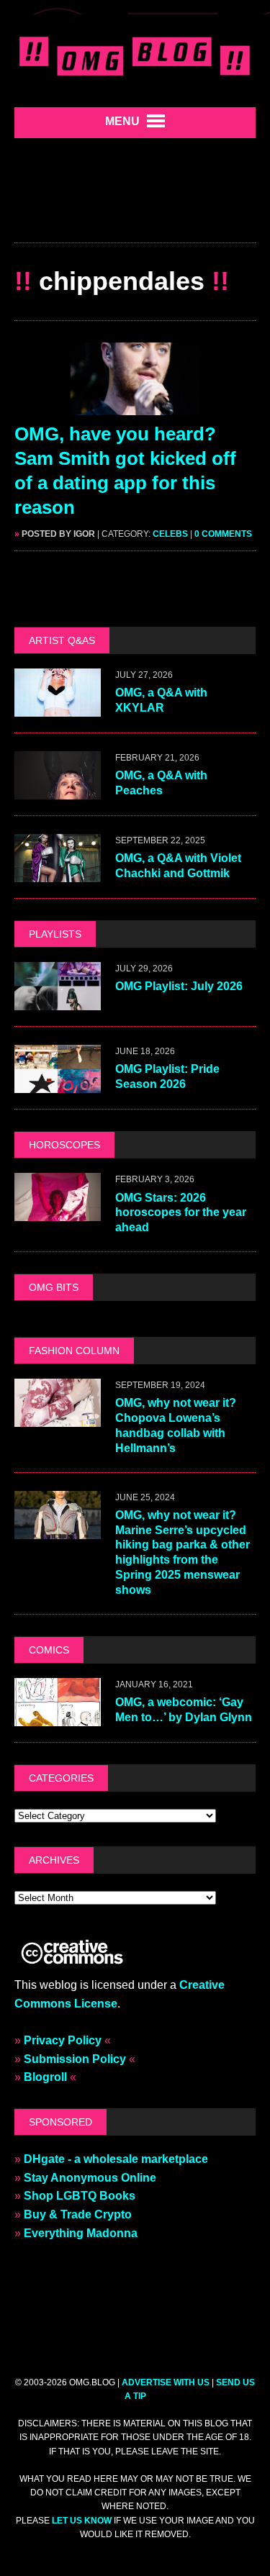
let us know (82, 2521)
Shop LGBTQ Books (80, 2196)
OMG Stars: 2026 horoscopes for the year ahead (181, 1213)
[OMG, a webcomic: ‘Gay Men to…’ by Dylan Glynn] (58, 1716)
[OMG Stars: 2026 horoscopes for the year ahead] (58, 1212)
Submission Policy (75, 2059)
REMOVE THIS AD (135, 212)
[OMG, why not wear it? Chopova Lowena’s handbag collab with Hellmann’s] (58, 1418)
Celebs (170, 534)
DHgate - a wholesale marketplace (116, 2159)
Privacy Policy (63, 2040)
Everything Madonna (81, 2233)
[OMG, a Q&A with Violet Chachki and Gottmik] (58, 872)
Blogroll (45, 2077)
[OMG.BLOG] (135, 54)
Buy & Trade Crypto (78, 2214)
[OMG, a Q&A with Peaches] (58, 790)
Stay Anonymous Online (90, 2178)
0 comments (223, 534)
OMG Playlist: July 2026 (179, 986)
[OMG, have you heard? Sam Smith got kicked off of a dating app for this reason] (135, 406)
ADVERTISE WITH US (166, 2382)
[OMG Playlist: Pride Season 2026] (58, 1084)
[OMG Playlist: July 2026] (58, 1001)
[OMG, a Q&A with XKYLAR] (58, 707)
